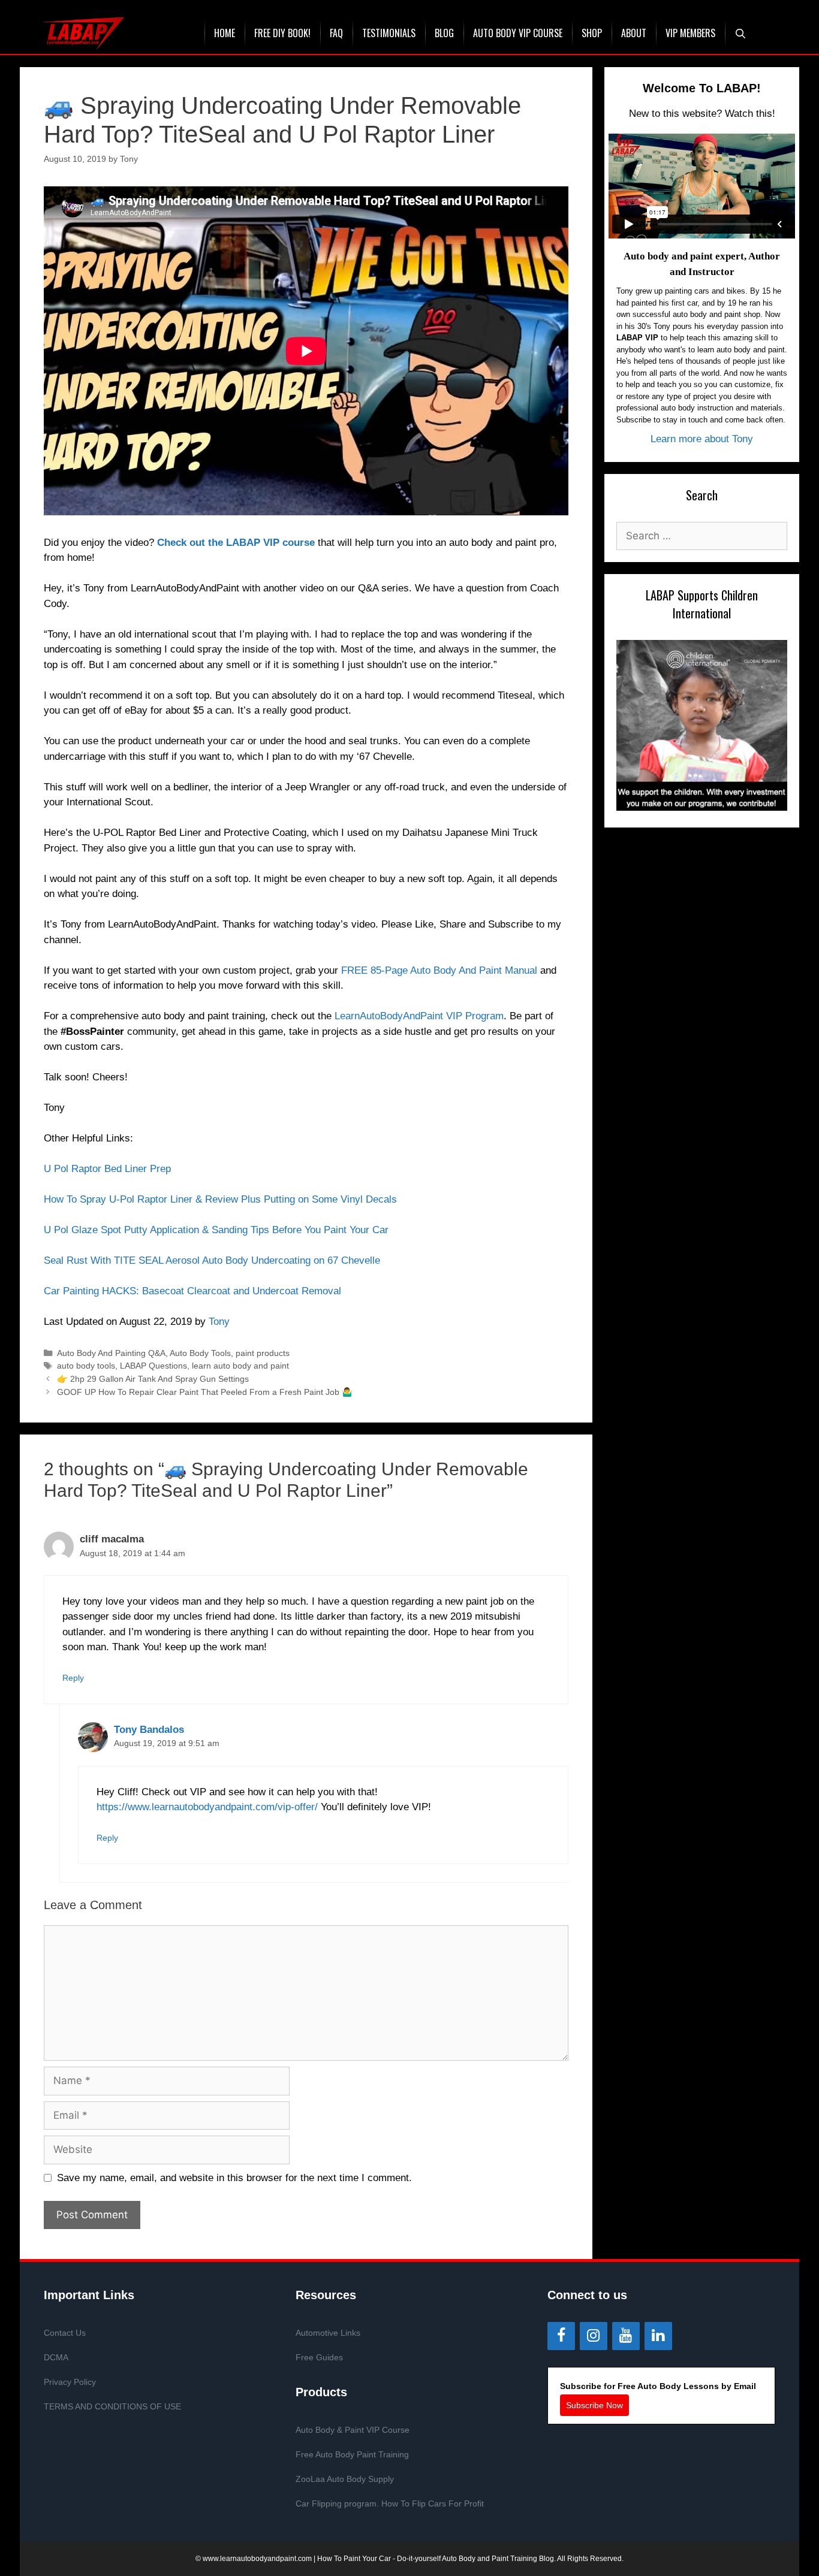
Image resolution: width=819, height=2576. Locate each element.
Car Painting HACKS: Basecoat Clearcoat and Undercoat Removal (192, 1291)
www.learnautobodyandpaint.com (257, 2559)
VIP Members (690, 33)
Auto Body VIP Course (518, 33)
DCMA (56, 2357)
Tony (219, 1322)
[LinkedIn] (658, 2336)
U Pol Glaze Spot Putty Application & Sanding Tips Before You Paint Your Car (216, 1230)
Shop (592, 33)
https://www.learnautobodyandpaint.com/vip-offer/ (207, 1807)
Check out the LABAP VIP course (236, 543)
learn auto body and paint (240, 1366)
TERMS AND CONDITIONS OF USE (112, 2406)
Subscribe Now (594, 2405)
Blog (444, 33)
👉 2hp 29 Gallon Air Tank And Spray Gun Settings (153, 1379)
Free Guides (319, 2357)
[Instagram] (594, 2336)
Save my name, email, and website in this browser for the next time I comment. (234, 2178)
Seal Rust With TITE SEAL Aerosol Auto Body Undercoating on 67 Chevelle (212, 1260)
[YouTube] (626, 2336)
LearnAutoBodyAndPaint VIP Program (419, 1016)
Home (225, 33)
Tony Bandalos (149, 1730)
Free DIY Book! (282, 33)
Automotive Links (328, 2333)
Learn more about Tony (702, 439)
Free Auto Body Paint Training (352, 2454)
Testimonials (389, 33)
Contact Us (65, 2333)
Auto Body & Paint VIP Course (353, 2430)
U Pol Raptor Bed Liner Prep (107, 1169)
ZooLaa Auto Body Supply (345, 2479)
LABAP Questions (153, 1366)
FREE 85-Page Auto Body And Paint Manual (441, 970)
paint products (263, 1353)
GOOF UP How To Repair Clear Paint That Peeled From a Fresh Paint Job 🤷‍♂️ (205, 1392)
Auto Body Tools (200, 1353)
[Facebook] (561, 2336)
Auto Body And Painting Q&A (111, 1353)
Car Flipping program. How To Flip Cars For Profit (390, 2503)
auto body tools (86, 1366)
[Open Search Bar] (741, 33)
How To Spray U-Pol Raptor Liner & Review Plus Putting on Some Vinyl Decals (220, 1199)
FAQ (336, 33)
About (634, 33)
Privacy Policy (70, 2382)
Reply (73, 1678)
